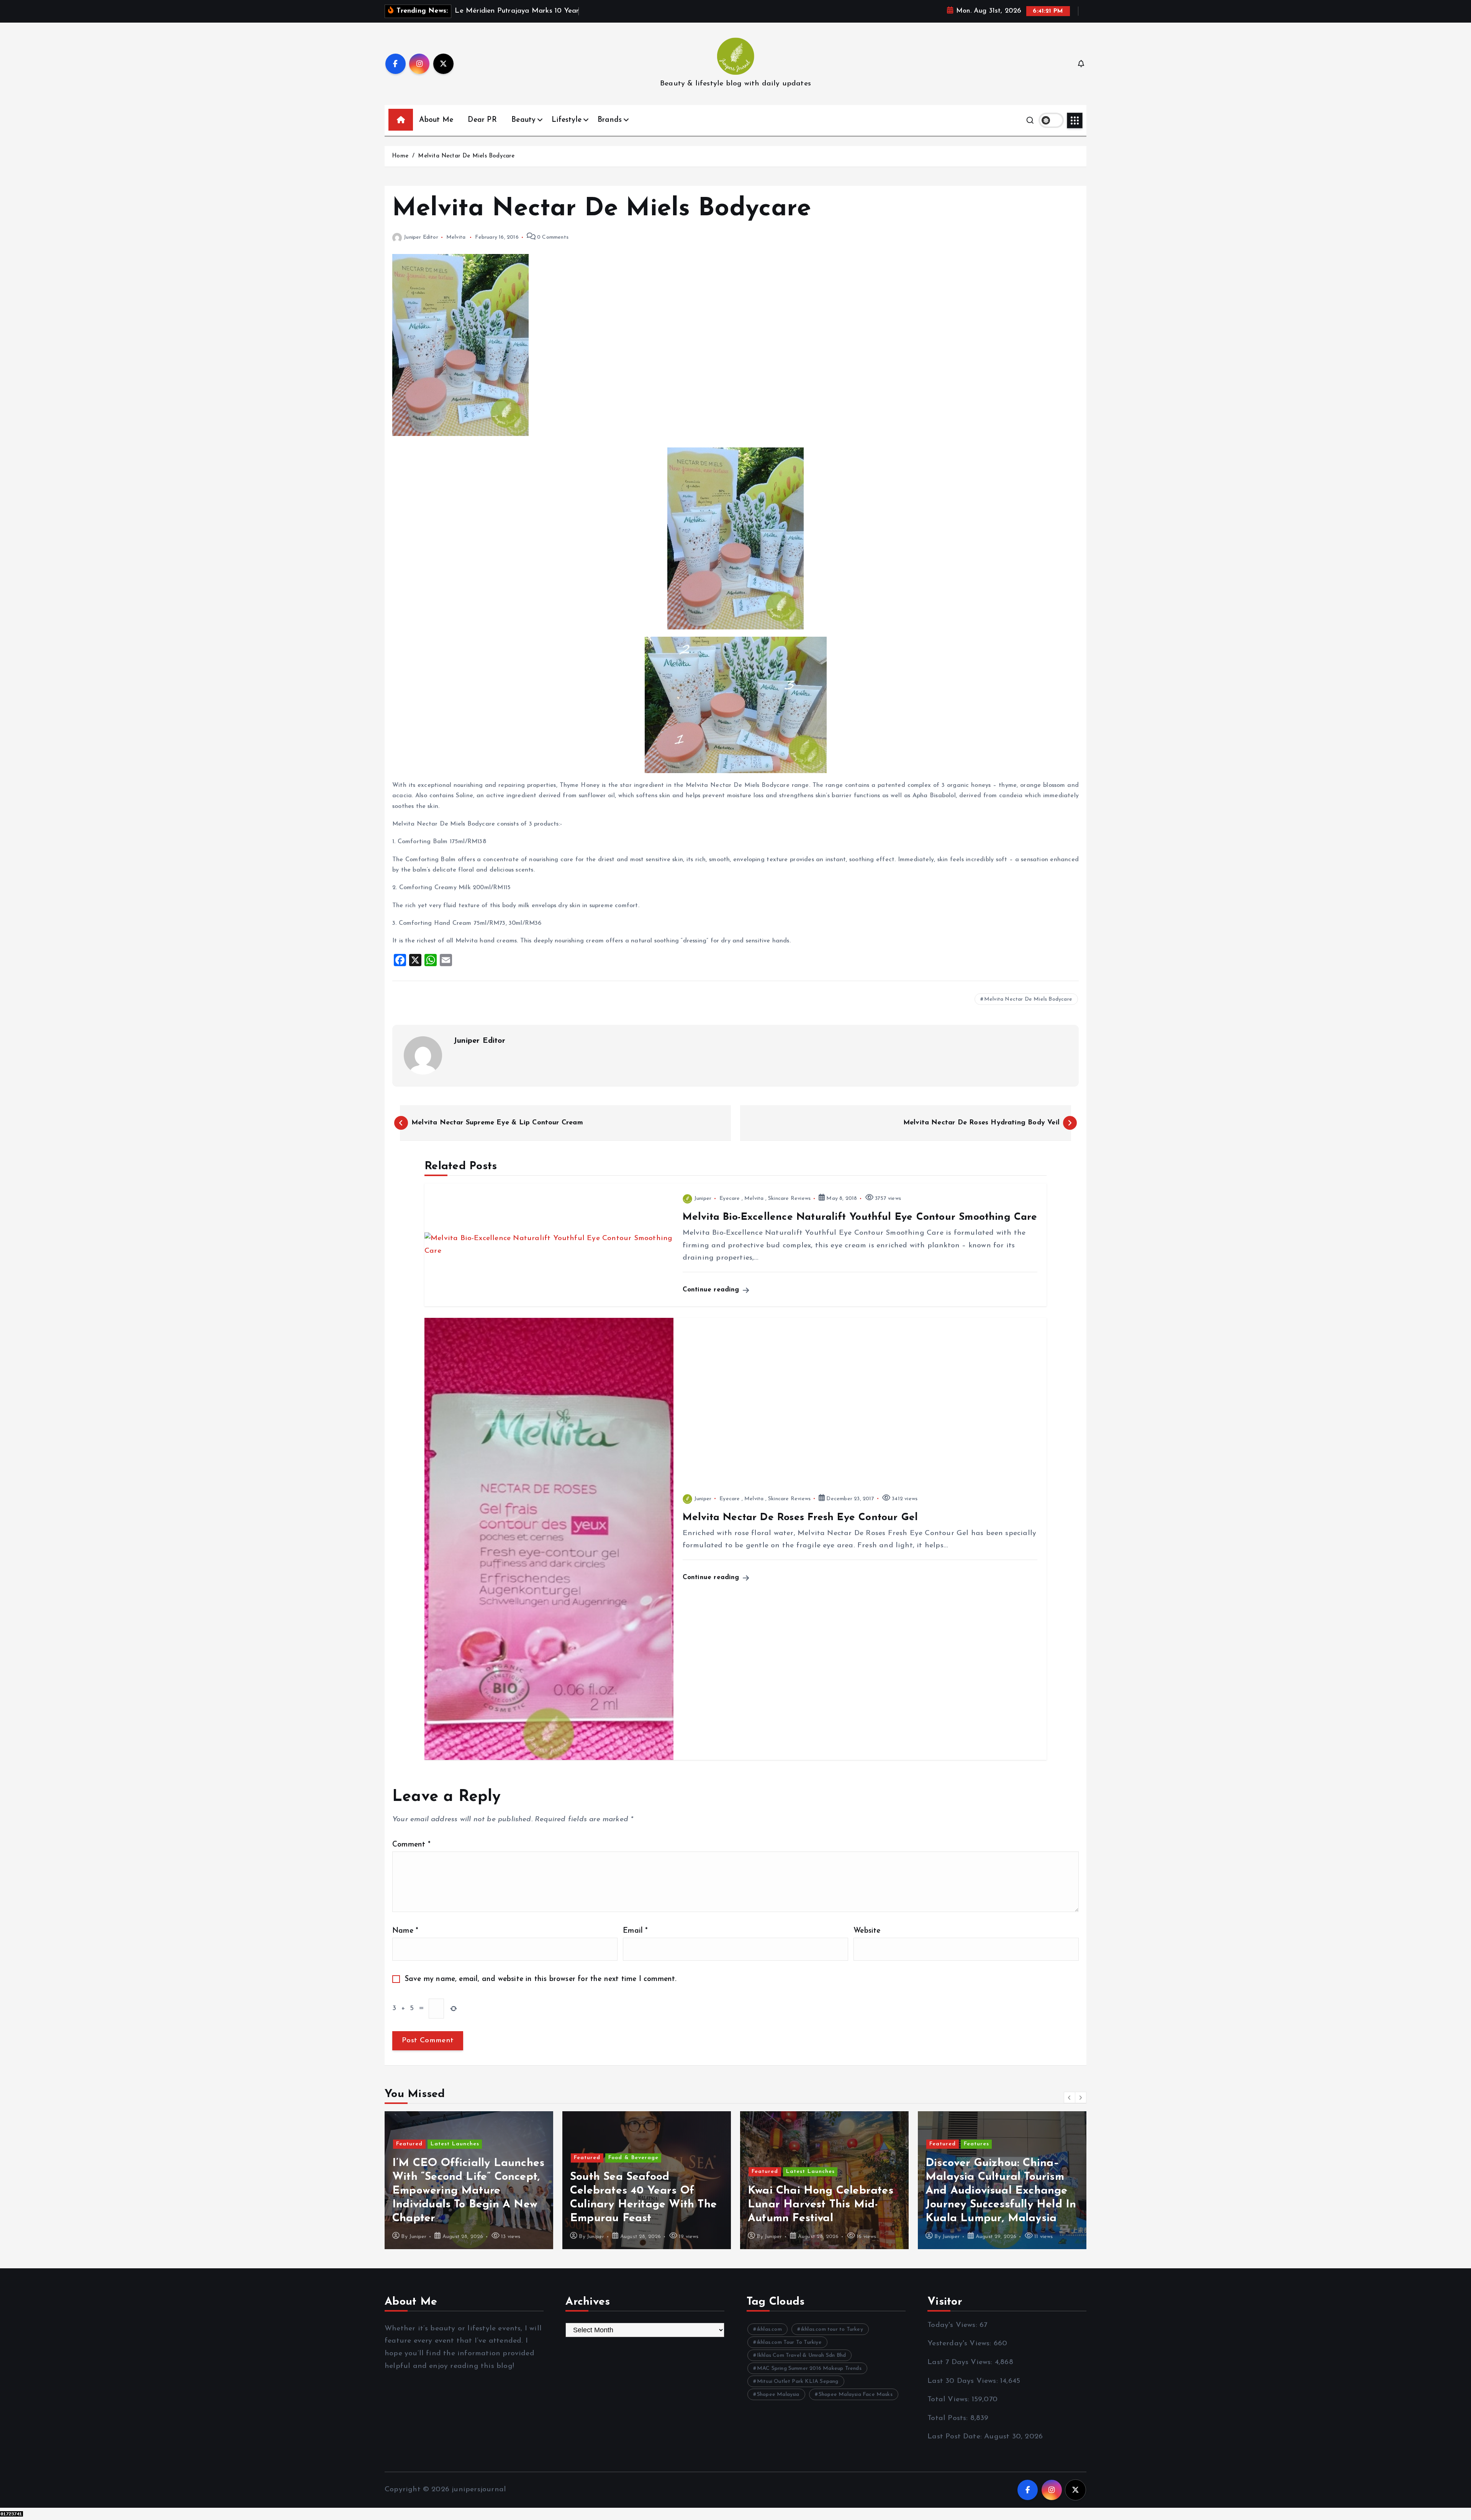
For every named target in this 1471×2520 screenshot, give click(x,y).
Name (405, 1931)
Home (400, 156)
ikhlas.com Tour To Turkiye (789, 2342)
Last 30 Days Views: (964, 2381)
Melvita (456, 237)
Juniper (703, 1199)
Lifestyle (567, 120)
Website (867, 1931)
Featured (409, 2158)
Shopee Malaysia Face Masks (856, 2395)
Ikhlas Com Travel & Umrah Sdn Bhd (801, 2355)
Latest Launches (633, 2172)
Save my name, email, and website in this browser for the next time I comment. (541, 1979)
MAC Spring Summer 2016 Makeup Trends (809, 2368)
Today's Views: (953, 2325)
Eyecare (730, 1199)
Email (635, 1931)
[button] (1070, 2097)
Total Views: (950, 2400)
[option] (469, 2180)
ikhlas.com (769, 2329)
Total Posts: (949, 2418)
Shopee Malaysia (778, 2395)
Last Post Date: (956, 2437)
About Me (436, 120)
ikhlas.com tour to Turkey (832, 2329)
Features (799, 2144)
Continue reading (712, 1290)
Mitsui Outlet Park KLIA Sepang (798, 2382)
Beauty (523, 120)
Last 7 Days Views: (961, 2362)
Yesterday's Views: (961, 2344)
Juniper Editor (421, 237)
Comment (411, 1845)
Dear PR (482, 120)
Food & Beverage (456, 2158)
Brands (610, 120)
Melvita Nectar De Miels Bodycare (466, 156)
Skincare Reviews (789, 1199)
